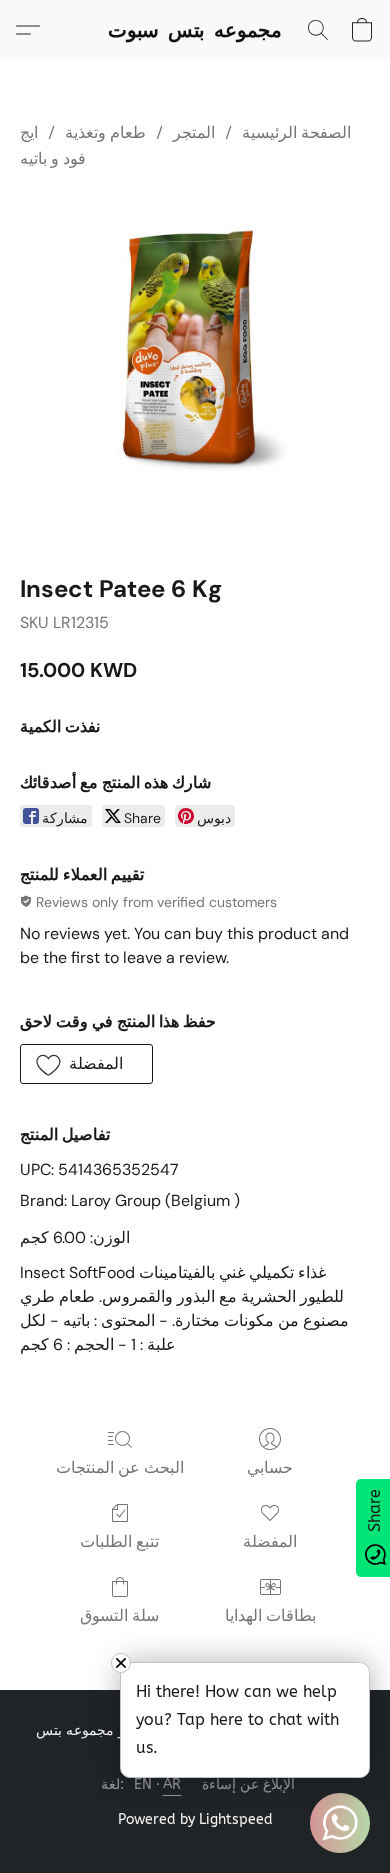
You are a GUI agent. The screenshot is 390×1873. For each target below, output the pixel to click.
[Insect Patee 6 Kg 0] (195, 368)
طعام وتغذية (105, 132)
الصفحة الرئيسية (296, 132)
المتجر (194, 132)
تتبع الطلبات (119, 1541)
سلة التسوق (119, 1615)
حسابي (270, 1467)
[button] (195, 30)
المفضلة (270, 1541)
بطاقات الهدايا (270, 1615)
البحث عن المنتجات (120, 1467)
